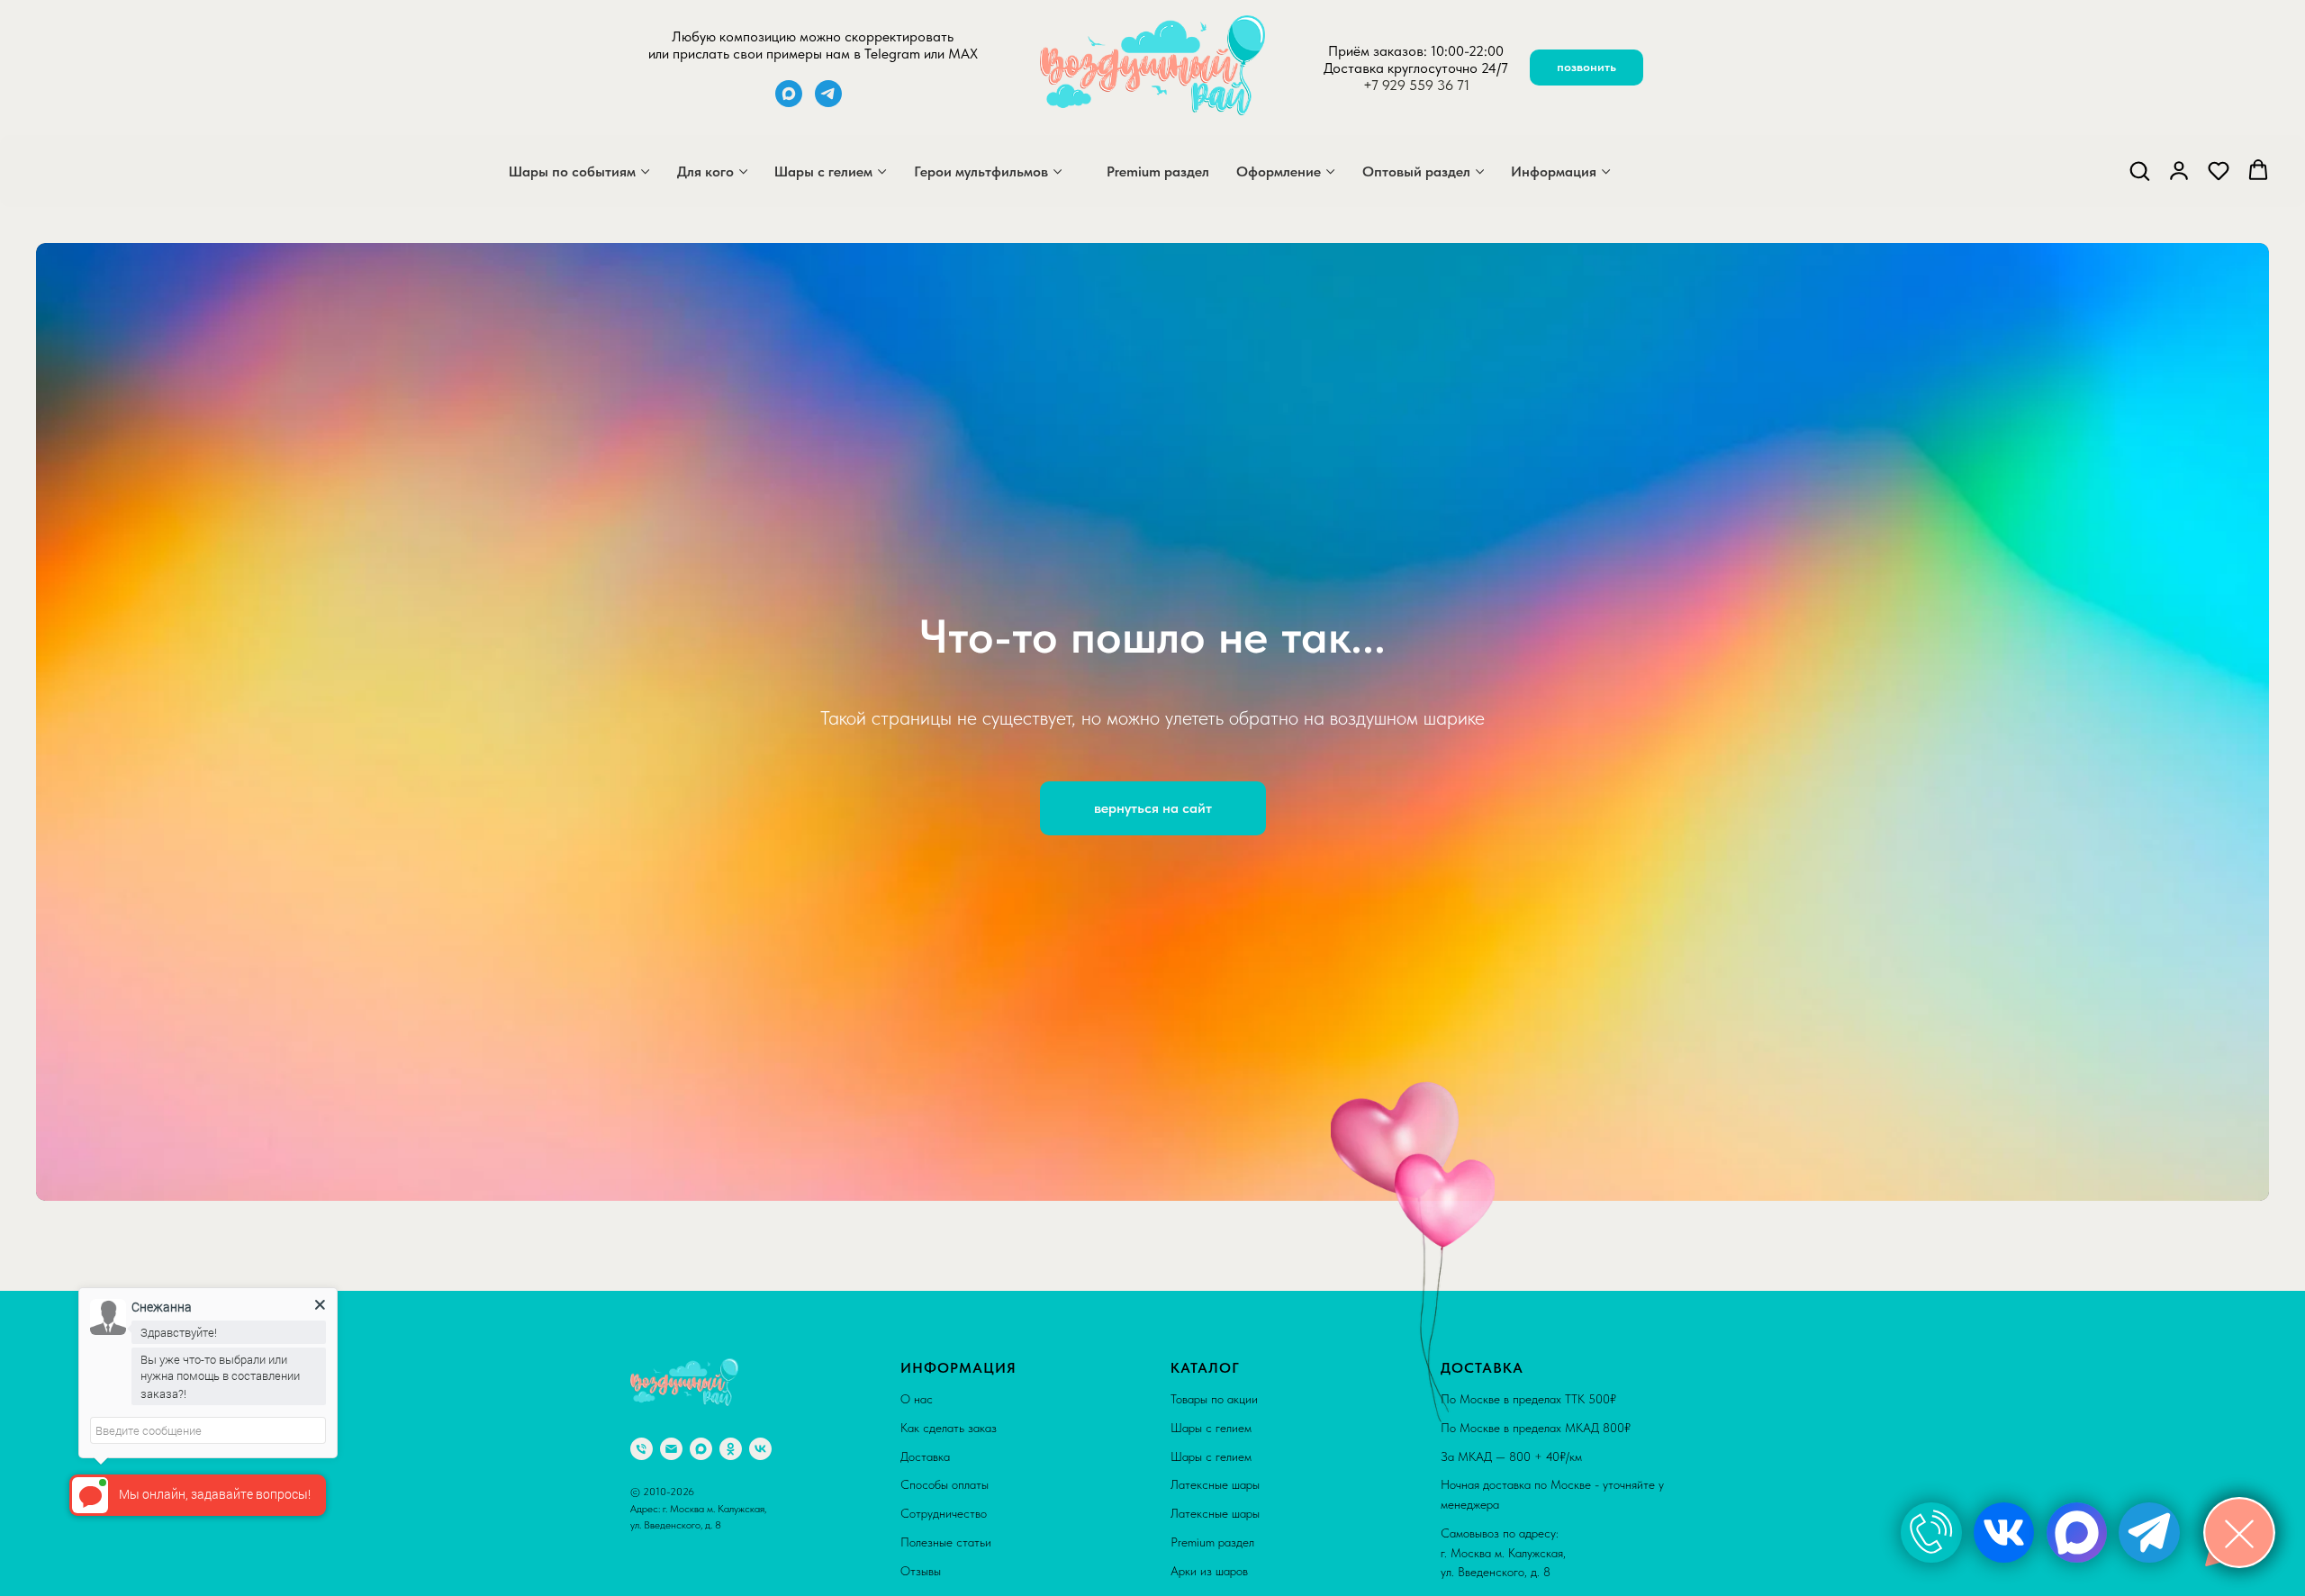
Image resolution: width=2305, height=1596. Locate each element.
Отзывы (921, 1571)
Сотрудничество (944, 1513)
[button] (2139, 170)
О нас (917, 1399)
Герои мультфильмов (981, 171)
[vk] (760, 1449)
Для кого (705, 171)
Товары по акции (1214, 1399)
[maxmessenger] (789, 102)
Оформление (1279, 171)
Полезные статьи (946, 1542)
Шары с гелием (823, 171)
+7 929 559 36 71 (1416, 85)
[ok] (731, 1449)
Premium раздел (1158, 171)
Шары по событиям (572, 171)
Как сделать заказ (949, 1428)
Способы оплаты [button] (945, 1484)
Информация (1554, 171)
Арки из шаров (1209, 1571)
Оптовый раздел (1416, 171)
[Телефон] (642, 1449)
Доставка (925, 1456)
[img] (1931, 1533)
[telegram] (828, 102)
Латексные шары (1215, 1484)
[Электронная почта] (671, 1449)
